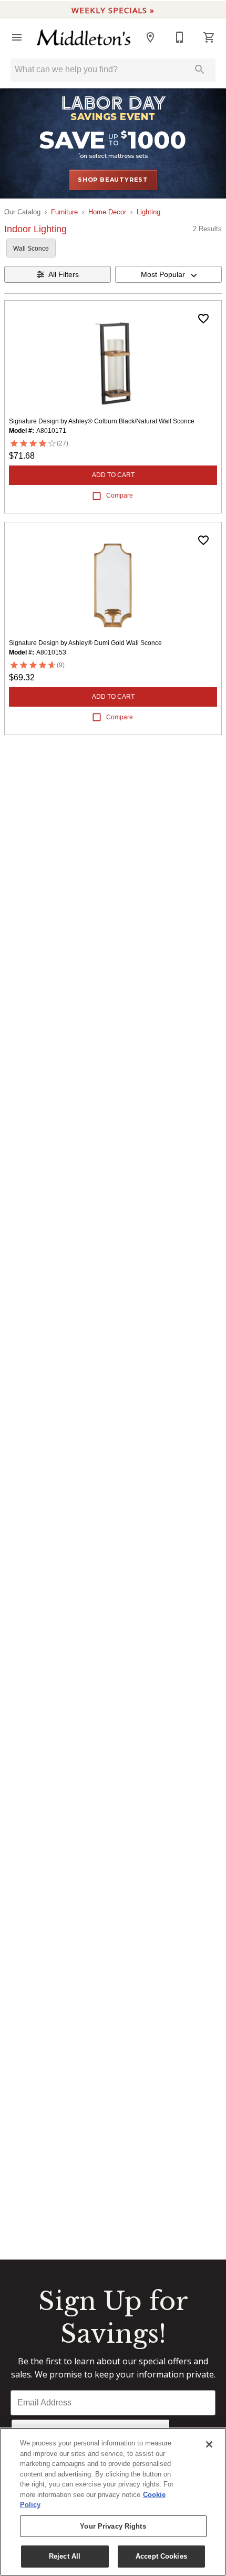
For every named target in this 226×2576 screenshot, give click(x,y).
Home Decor (107, 212)
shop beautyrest (113, 180)
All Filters (64, 274)
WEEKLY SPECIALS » (113, 10)
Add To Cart (113, 475)
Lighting (148, 212)
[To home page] (84, 38)
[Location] (150, 37)
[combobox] (168, 274)
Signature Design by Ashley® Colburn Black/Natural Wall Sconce (102, 421)
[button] (17, 37)
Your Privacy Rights (113, 2526)
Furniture (64, 212)
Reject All (65, 2556)
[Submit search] (200, 70)
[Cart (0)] (209, 37)
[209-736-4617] (180, 37)
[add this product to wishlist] (203, 319)
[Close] (209, 2444)
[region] (113, 2502)
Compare (120, 496)
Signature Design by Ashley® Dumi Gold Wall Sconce (85, 643)
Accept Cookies (161, 2556)
